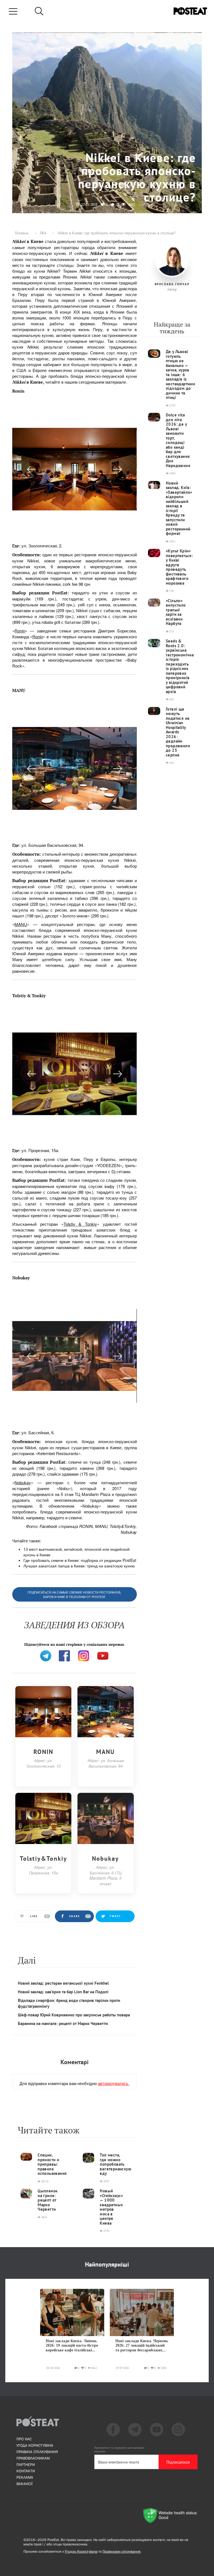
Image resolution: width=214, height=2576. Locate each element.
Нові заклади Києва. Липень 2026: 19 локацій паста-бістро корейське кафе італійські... (72, 2346)
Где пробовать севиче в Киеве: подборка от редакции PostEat (80, 1560)
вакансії (25, 2484)
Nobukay (23, 1482)
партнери (26, 2465)
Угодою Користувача (81, 2551)
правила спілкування (37, 2452)
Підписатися (178, 2462)
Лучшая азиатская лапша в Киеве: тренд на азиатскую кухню (79, 1566)
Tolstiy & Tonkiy (80, 1224)
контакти (26, 2471)
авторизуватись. (114, 2083)
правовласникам (33, 2458)
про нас (24, 2439)
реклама (25, 2477)
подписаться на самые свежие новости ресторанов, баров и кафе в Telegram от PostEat (74, 1595)
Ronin (20, 631)
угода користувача (35, 2445)
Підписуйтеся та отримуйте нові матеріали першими (119, 2450)
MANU (21, 924)
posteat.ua (107, 1641)
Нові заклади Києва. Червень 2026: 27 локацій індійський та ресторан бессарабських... (142, 2346)
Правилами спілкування (121, 2551)
